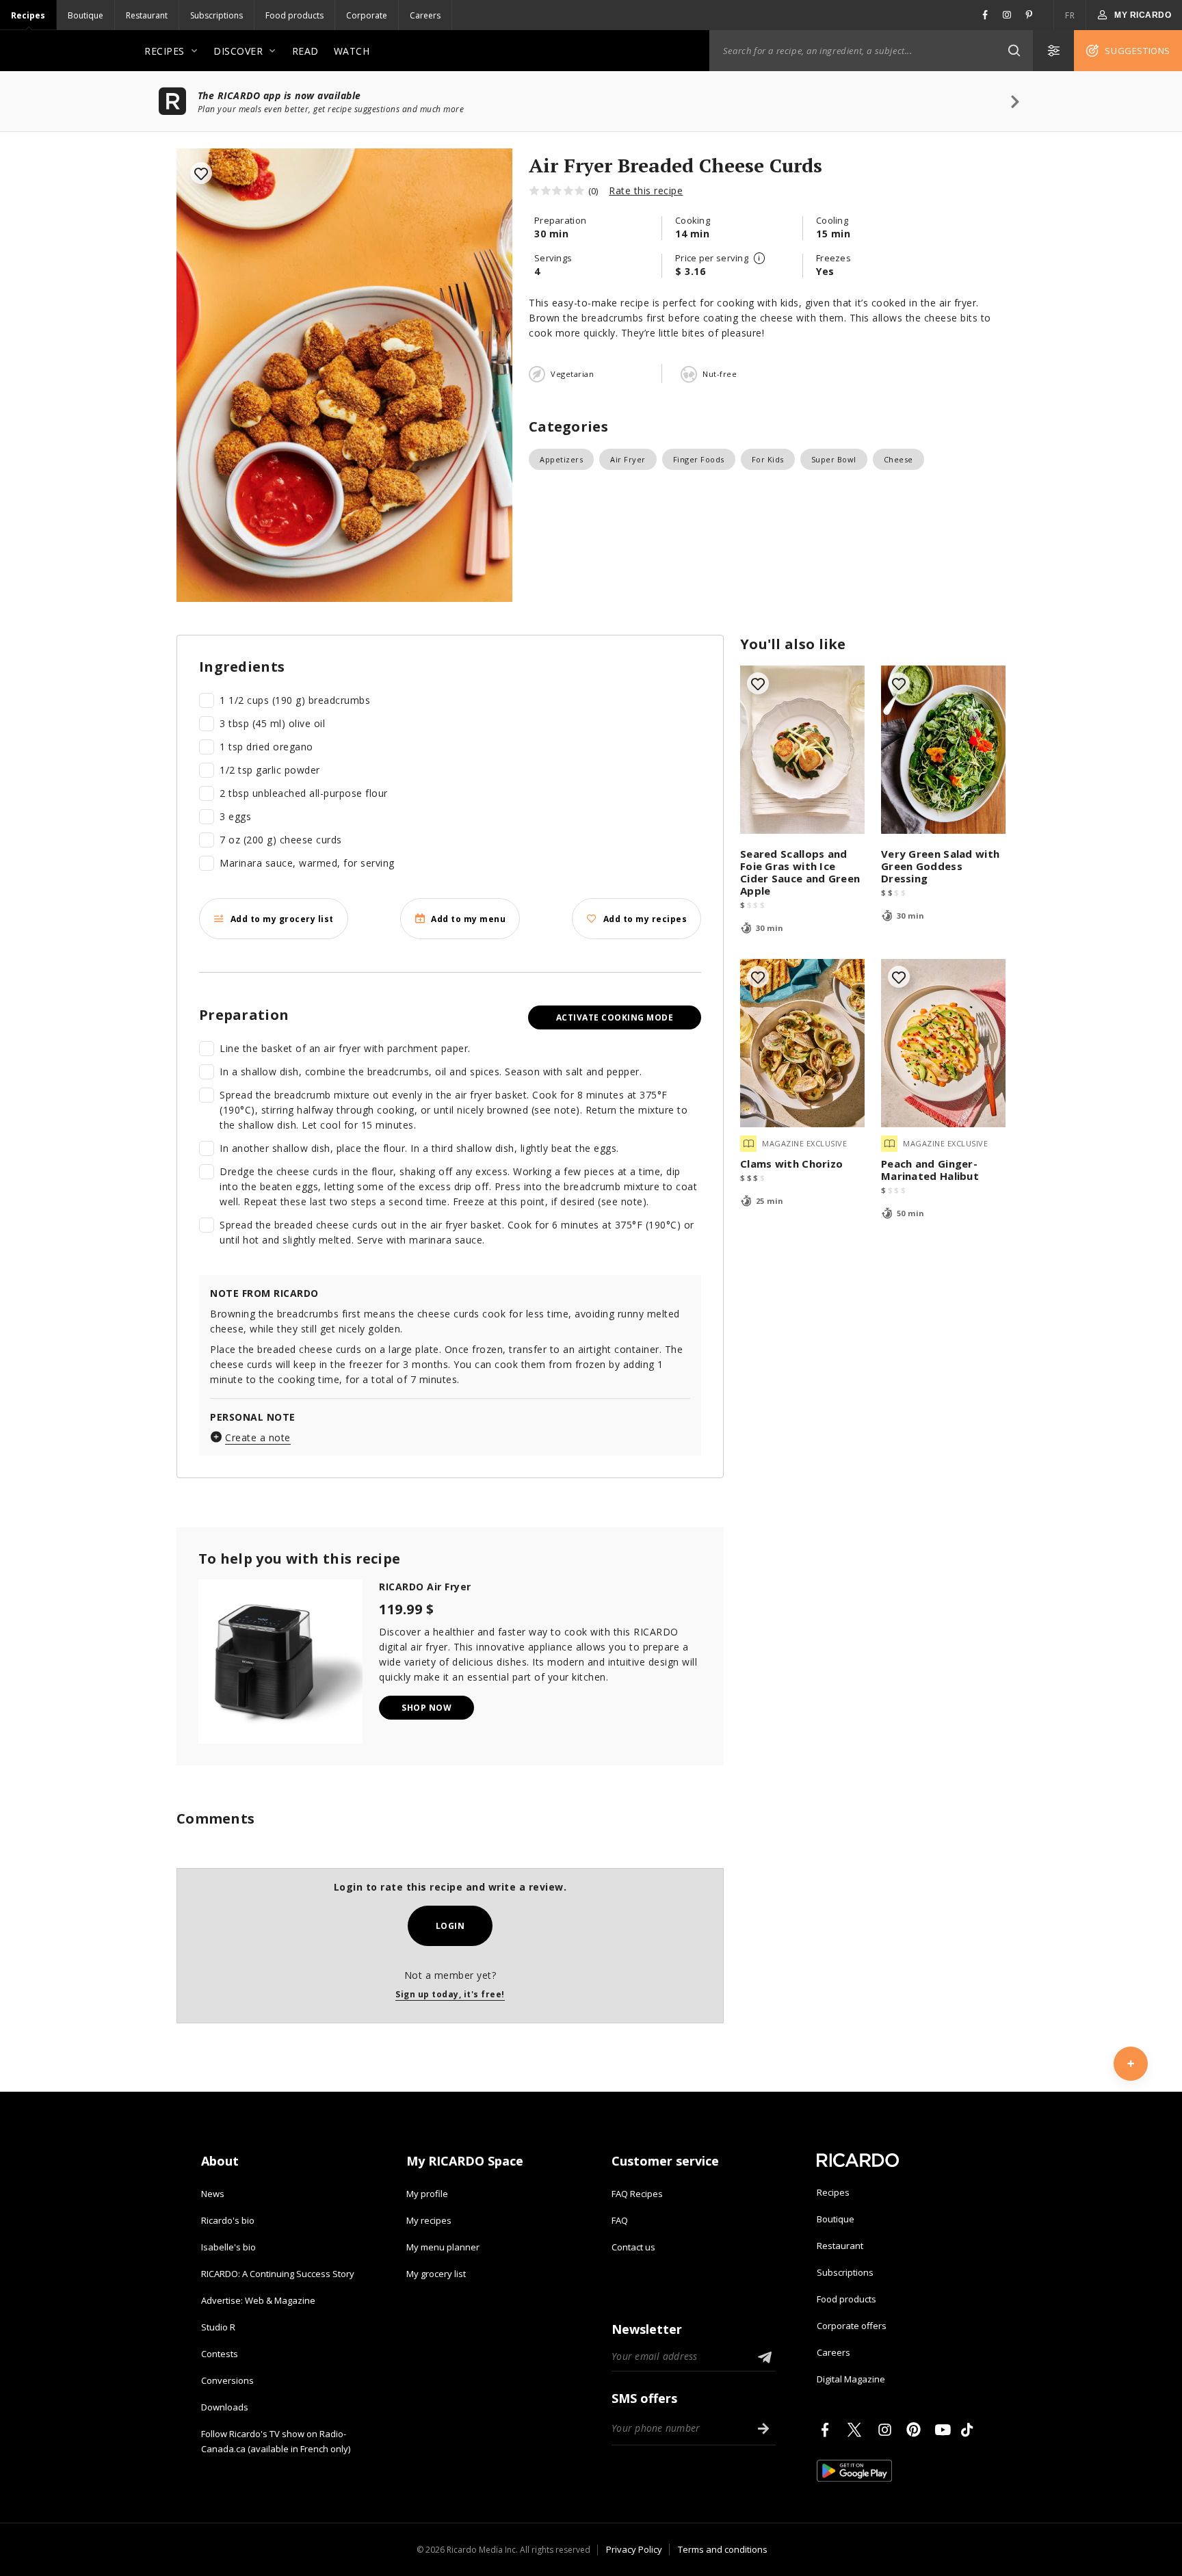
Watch (352, 51)
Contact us (633, 2247)
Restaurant (147, 15)
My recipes (429, 2220)
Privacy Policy (634, 2549)
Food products (294, 15)
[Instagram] (887, 2430)
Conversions (227, 2380)
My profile (427, 2194)
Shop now (426, 1708)
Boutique (86, 15)
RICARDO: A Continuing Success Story (278, 2274)
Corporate (367, 15)
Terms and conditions (723, 2549)
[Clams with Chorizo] (802, 1043)
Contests (220, 2354)
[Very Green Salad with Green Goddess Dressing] (943, 750)
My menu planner (443, 2247)
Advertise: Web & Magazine (258, 2300)
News (213, 2194)
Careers (425, 15)
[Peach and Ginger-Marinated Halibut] (943, 1043)
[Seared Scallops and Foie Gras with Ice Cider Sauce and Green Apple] (802, 750)
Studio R (218, 2327)
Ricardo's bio (228, 2220)
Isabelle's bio (228, 2247)
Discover (238, 51)
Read (305, 51)
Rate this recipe (646, 190)
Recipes (28, 15)
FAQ (620, 2220)
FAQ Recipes (637, 2194)
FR (1070, 15)
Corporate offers (852, 2326)
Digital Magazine (851, 2379)
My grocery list (436, 2274)
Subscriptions (216, 15)
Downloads (225, 2407)
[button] (1014, 51)
